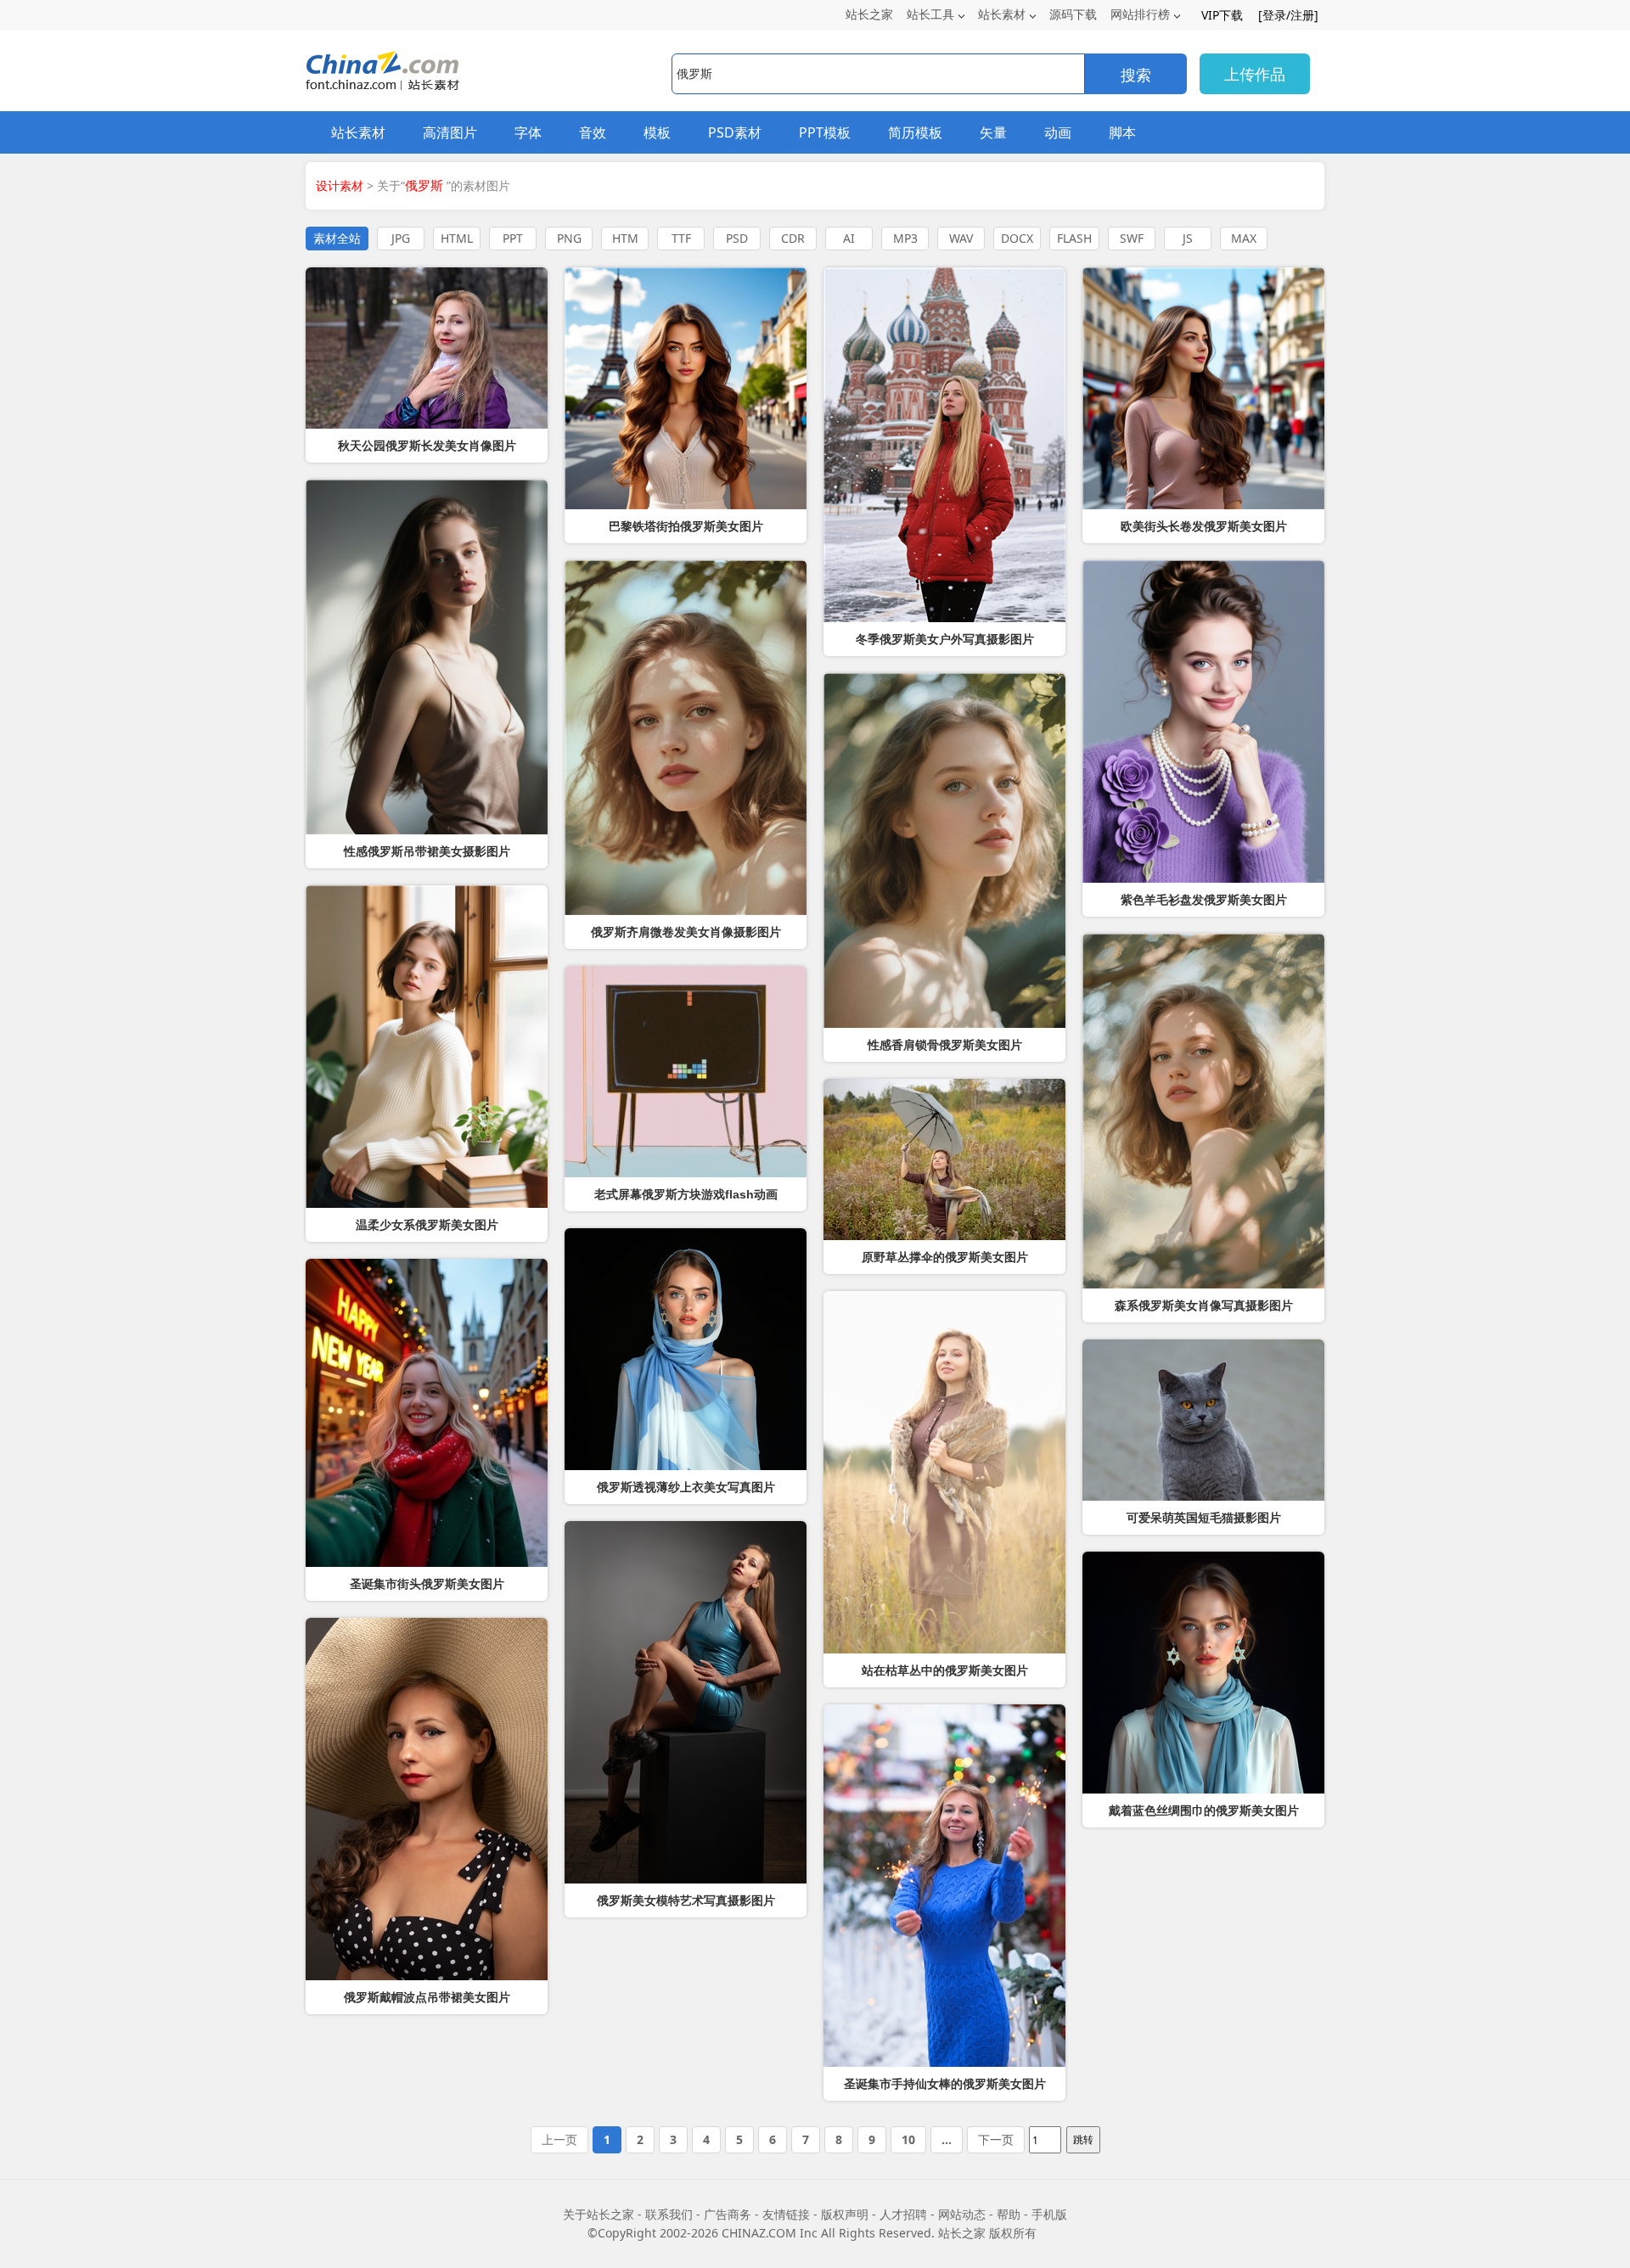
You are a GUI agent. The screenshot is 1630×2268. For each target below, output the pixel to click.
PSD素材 (735, 132)
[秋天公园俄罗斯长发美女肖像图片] (427, 348)
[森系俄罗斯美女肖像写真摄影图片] (1203, 1111)
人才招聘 (903, 2214)
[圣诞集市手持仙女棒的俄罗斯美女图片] (944, 1886)
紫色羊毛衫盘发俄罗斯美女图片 (1204, 900)
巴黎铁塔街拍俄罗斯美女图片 (686, 526)
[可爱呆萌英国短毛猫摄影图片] (1203, 1420)
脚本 (1122, 132)
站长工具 (930, 14)
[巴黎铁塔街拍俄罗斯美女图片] (686, 388)
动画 (1058, 132)
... (947, 2139)
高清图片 (450, 132)
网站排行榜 (1140, 14)
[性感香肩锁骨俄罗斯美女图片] (944, 850)
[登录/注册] (1288, 15)
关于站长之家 (599, 2214)
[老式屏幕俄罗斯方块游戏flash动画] (686, 1072)
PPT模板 (825, 132)
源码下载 (1073, 14)
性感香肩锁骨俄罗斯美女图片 (945, 1045)
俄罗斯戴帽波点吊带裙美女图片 (427, 1997)
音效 (593, 132)
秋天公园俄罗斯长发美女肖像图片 (427, 446)
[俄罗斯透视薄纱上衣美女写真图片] (686, 1349)
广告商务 (728, 2214)
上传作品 (1255, 74)
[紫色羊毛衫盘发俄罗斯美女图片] (1203, 721)
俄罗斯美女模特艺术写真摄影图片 (686, 1900)
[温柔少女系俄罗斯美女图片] (427, 1047)
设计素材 (340, 185)
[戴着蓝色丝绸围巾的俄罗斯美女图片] (1203, 1673)
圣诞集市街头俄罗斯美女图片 (427, 1584)
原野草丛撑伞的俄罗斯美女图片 (945, 1257)
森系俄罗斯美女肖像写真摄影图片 (1204, 1305)
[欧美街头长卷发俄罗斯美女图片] (1203, 388)
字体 (528, 132)
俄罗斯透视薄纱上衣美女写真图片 (686, 1487)
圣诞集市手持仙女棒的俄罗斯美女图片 (945, 2084)
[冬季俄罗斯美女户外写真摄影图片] (944, 445)
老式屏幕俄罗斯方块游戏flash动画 (686, 1194)
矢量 (993, 132)
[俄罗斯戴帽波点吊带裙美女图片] (427, 1799)
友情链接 (786, 2214)
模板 (657, 132)
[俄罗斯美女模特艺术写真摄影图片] (686, 1702)
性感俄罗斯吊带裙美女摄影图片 (427, 851)
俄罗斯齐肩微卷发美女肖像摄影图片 (686, 932)
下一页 (996, 2139)
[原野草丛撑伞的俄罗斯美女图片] (944, 1159)
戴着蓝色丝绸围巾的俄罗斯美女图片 (1204, 1810)
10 (908, 2139)
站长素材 (1002, 14)
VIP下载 (1222, 15)
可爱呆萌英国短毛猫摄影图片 (1204, 1518)
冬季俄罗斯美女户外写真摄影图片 (945, 639)
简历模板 (915, 132)
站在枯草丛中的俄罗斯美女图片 (945, 1670)
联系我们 (669, 2214)
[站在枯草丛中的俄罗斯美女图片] (944, 1472)
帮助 (1009, 2214)
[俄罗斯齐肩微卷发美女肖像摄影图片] (686, 738)
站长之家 (869, 14)
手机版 (1049, 2214)
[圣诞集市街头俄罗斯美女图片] (427, 1413)
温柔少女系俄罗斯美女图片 (427, 1225)
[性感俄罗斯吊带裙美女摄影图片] (427, 657)
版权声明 (845, 2214)
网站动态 (962, 2214)
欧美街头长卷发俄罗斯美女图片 (1204, 526)
